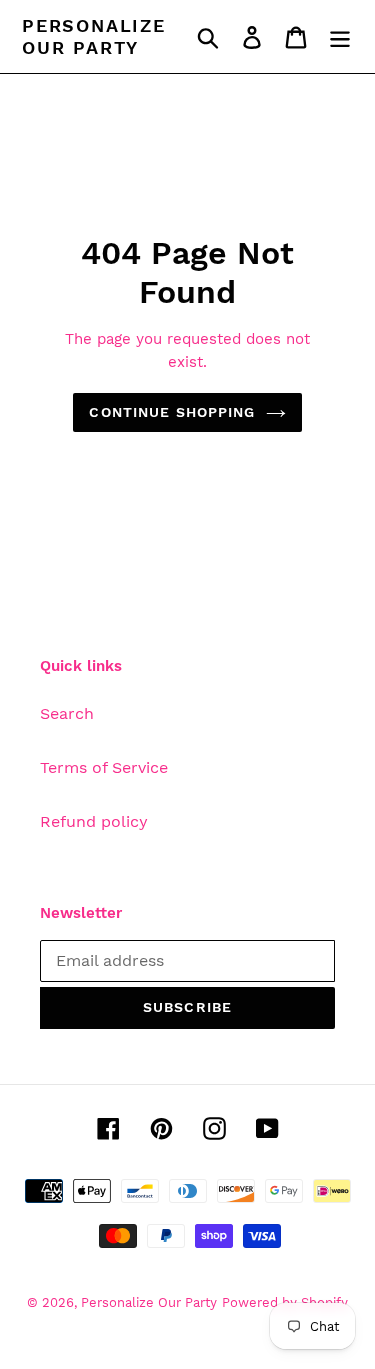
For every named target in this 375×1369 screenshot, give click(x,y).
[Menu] (340, 36)
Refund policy (94, 821)
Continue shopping (172, 412)
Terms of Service (104, 767)
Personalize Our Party (94, 36)
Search (67, 713)
